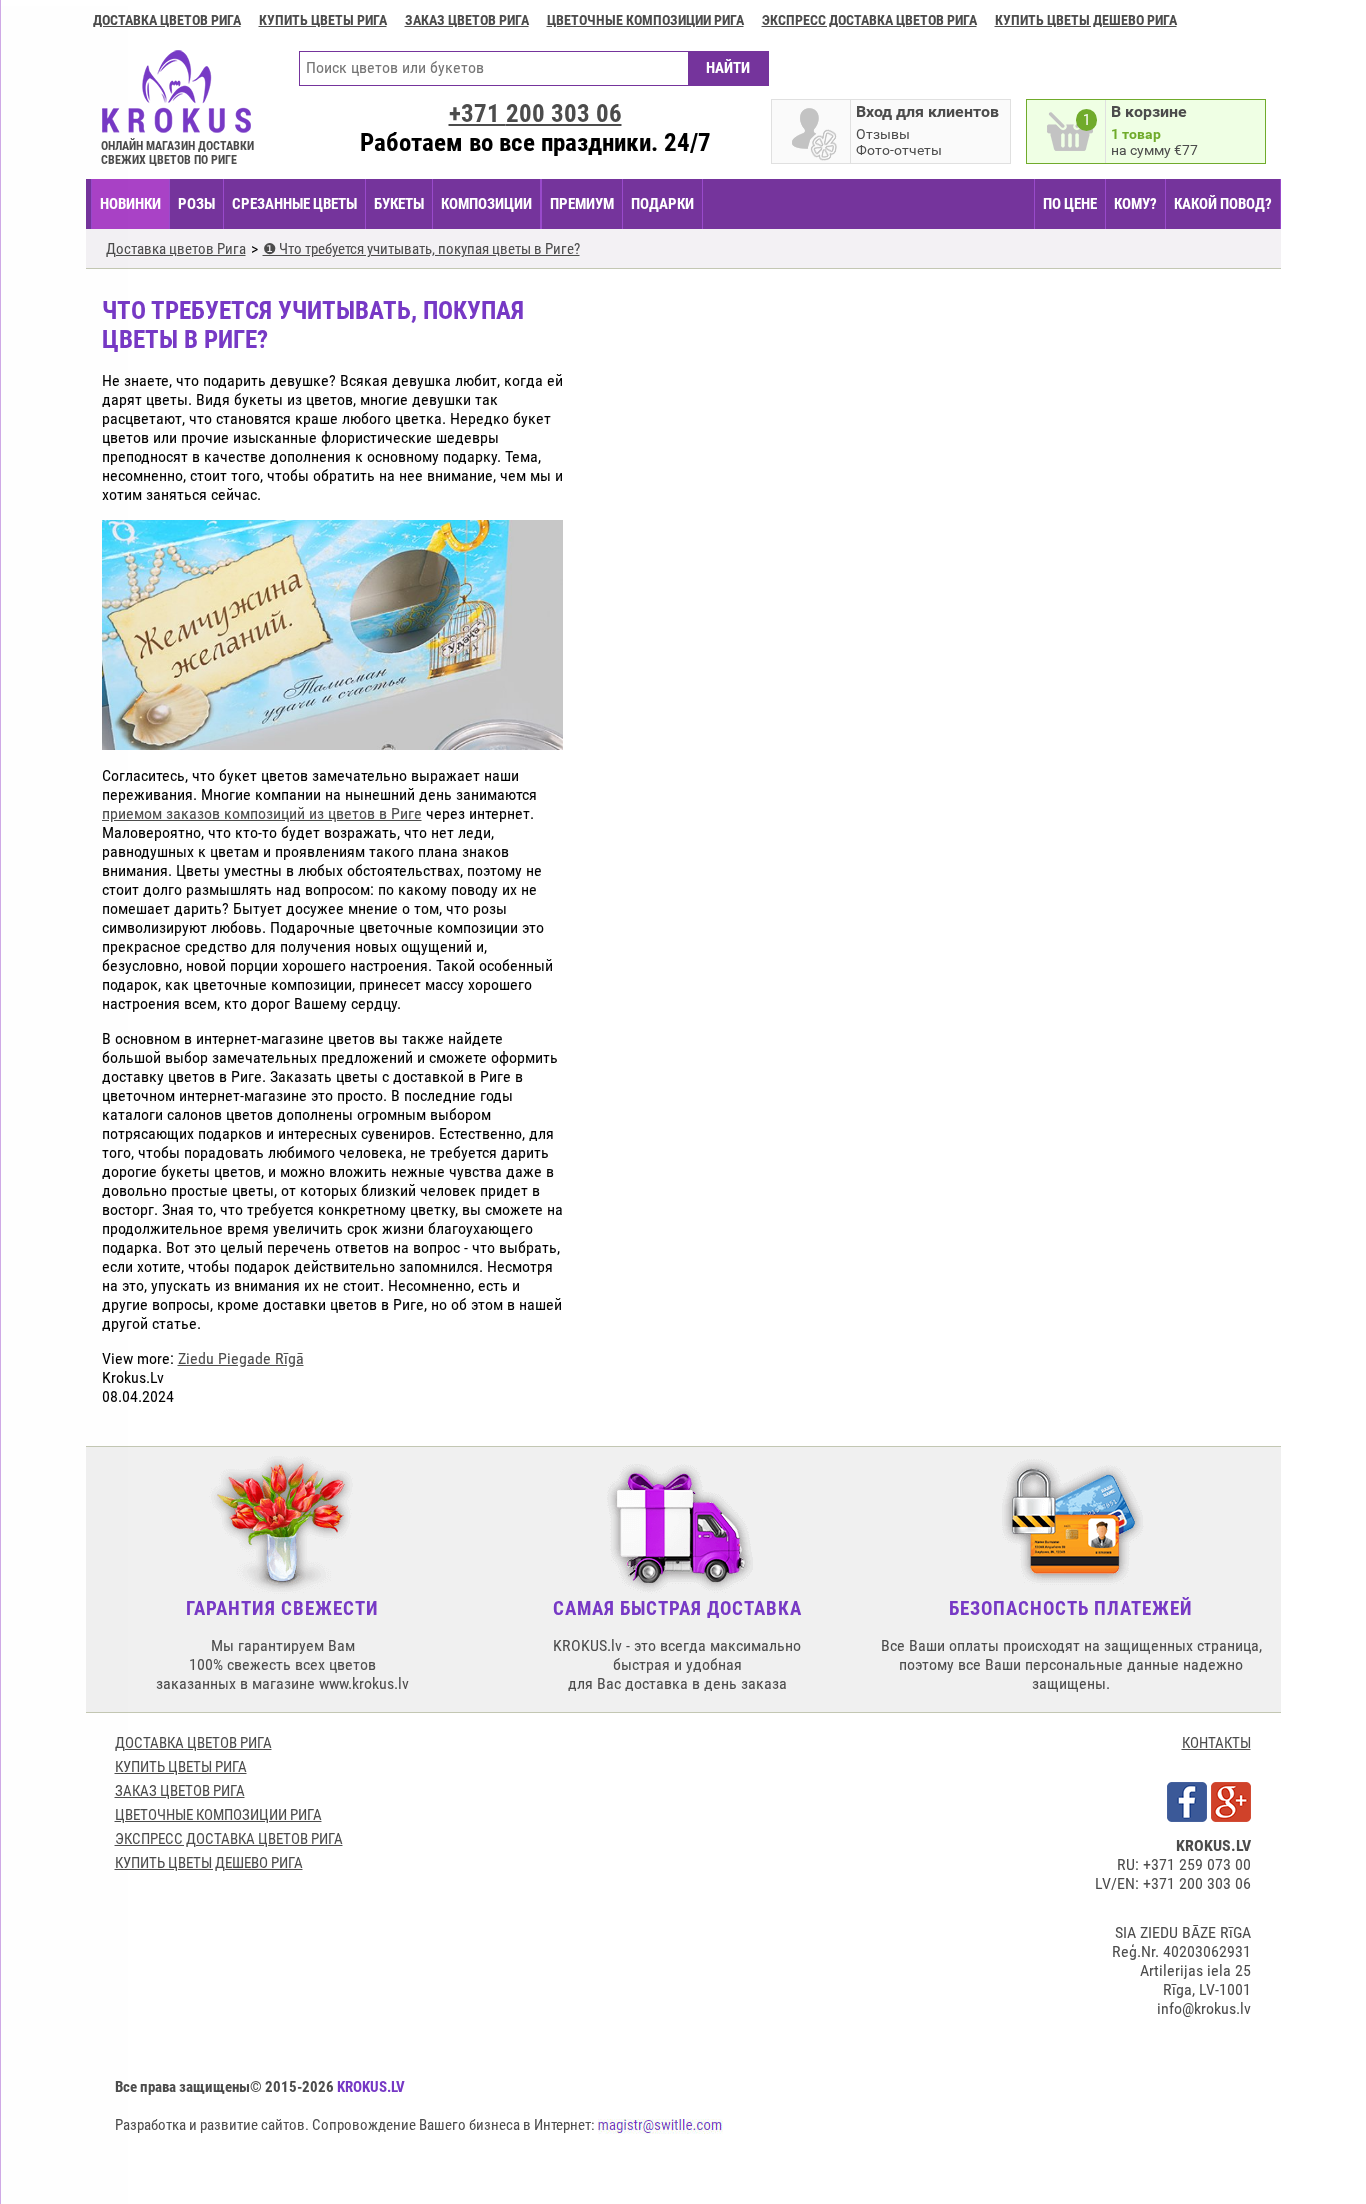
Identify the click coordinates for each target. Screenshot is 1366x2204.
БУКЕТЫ (399, 204)
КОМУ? (1135, 204)
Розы (196, 204)
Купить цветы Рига (323, 20)
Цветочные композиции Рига (645, 20)
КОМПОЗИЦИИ (486, 204)
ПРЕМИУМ (582, 204)
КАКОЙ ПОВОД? (1223, 204)
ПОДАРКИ (662, 204)
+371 (535, 113)
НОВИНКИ (130, 204)
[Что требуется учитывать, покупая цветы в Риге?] (332, 740)
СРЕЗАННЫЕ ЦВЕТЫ (294, 204)
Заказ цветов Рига (467, 20)
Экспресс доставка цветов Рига (869, 20)
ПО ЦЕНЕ (1070, 204)
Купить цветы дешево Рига (1086, 20)
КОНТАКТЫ (1216, 1743)
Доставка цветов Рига (167, 20)
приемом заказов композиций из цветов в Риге (262, 813)
